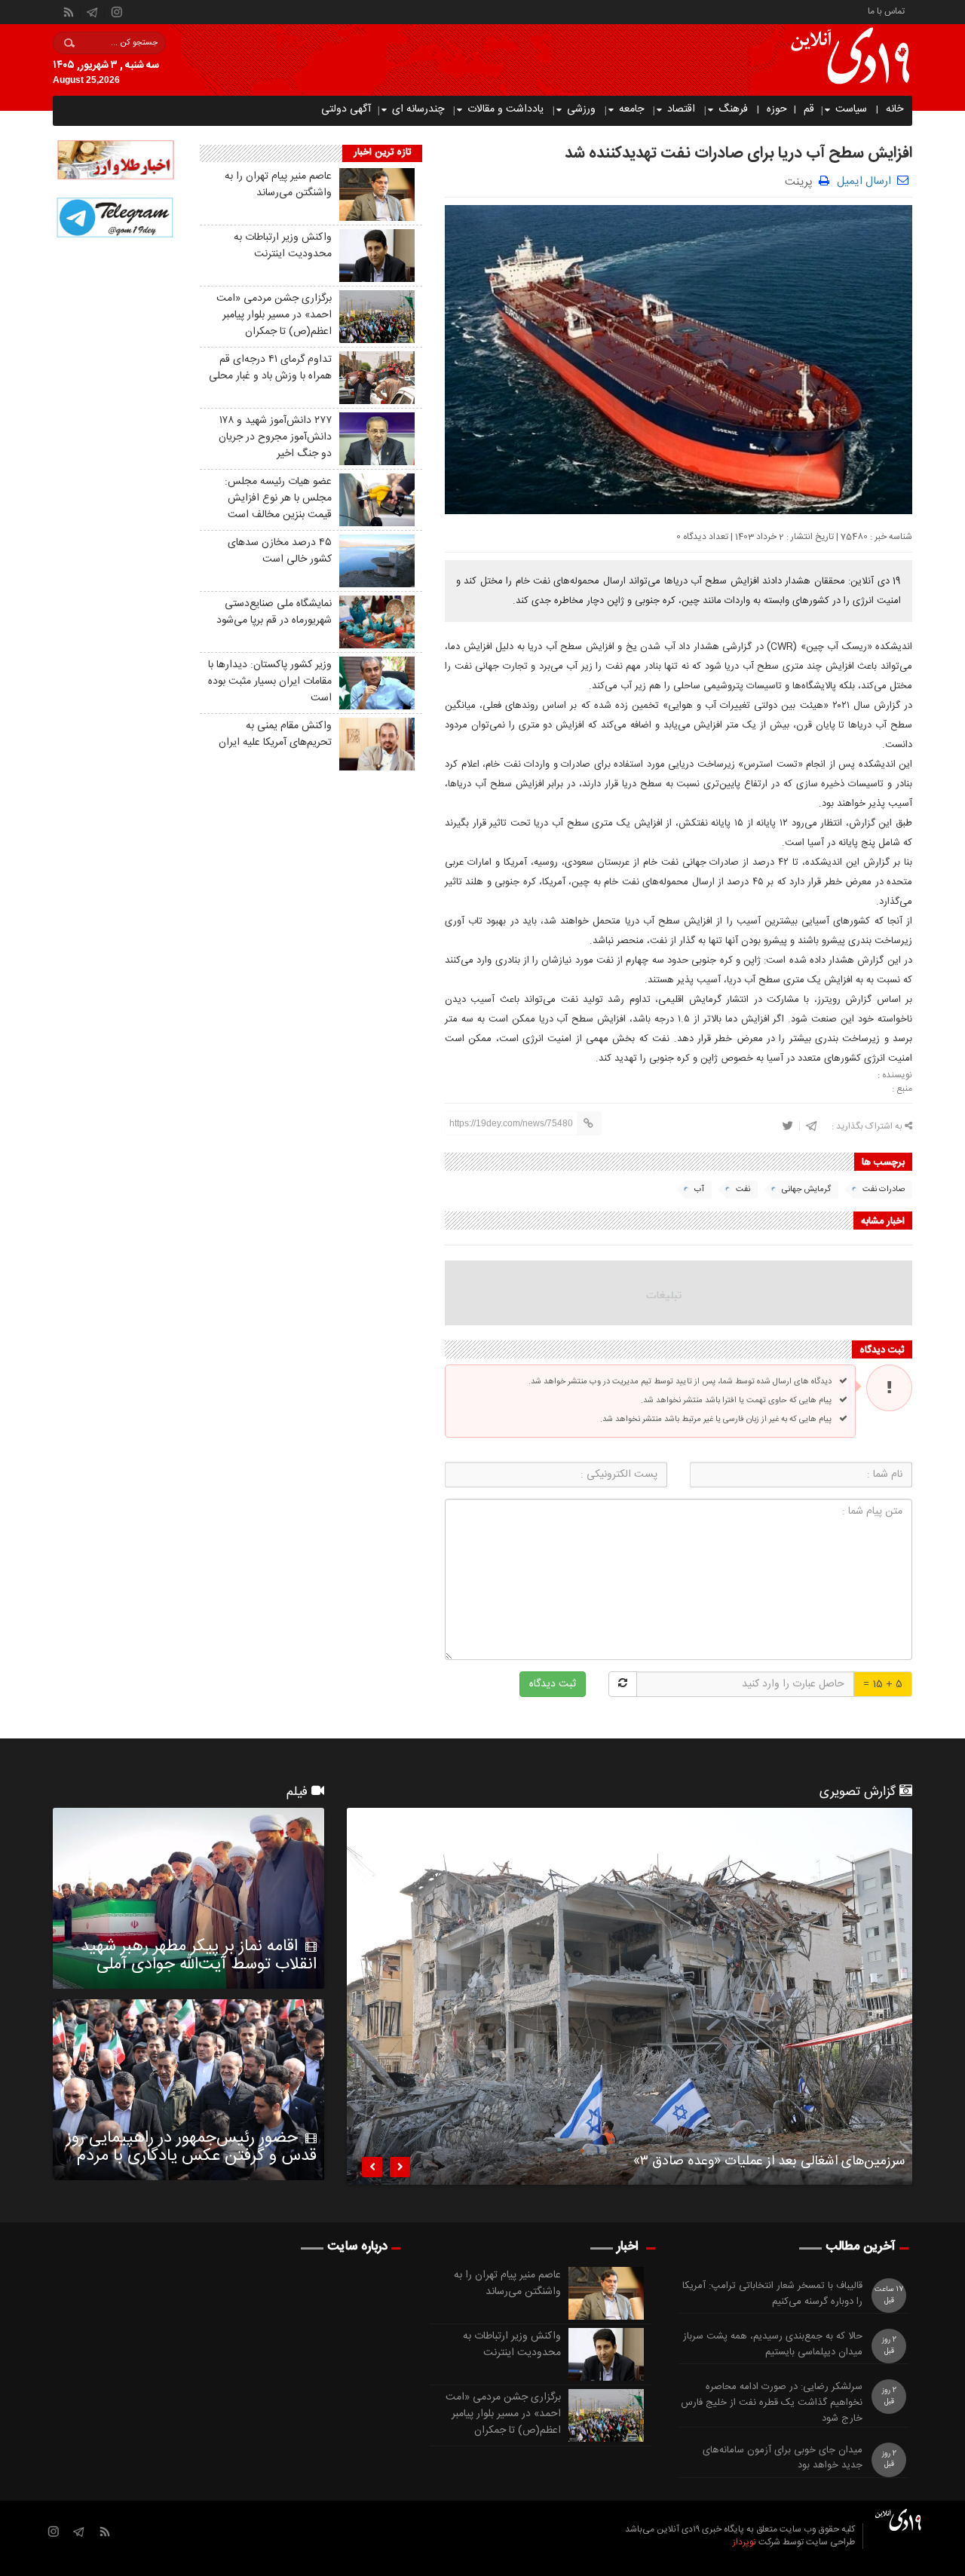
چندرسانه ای (418, 109)
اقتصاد (681, 109)
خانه (895, 109)
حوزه (777, 109)
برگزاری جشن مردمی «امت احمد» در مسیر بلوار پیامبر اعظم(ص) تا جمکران (274, 315)
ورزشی (581, 109)
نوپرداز (744, 2542)
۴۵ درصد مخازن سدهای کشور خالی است (280, 551)
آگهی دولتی (346, 109)
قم (809, 109)
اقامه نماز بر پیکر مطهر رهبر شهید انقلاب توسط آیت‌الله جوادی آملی (199, 1956)
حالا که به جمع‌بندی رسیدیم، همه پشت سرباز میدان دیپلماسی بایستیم (773, 2345)
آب (699, 1190)
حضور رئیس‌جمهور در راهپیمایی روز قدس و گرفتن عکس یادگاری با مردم (191, 2147)
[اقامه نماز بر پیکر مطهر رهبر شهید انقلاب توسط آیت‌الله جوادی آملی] (188, 1898)
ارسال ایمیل (864, 181)
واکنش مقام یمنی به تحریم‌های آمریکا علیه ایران (275, 734)
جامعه (631, 109)
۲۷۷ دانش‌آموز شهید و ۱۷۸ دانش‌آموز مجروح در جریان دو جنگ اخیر (275, 437)
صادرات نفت (884, 1190)
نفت (743, 1190)
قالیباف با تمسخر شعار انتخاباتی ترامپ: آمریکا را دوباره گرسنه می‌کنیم (772, 2294)
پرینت (802, 181)
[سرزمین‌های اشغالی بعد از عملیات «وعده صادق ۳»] (630, 1996)
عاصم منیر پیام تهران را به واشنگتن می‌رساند (278, 185)
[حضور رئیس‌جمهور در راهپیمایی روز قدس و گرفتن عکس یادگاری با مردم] (188, 2090)
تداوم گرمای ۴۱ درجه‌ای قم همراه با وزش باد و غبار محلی (270, 368)
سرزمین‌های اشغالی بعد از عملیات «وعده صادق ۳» (769, 2164)
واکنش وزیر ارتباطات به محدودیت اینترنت (283, 246)
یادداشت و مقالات (505, 109)
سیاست (851, 109)
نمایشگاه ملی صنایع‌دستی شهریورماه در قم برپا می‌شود (274, 612)
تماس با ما (886, 10)
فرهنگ (733, 109)
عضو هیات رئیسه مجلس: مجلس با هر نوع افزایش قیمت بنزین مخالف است (278, 498)
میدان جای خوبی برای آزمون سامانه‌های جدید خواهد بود (783, 2458)
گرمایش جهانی (806, 1190)
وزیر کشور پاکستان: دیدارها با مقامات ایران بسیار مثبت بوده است (270, 682)
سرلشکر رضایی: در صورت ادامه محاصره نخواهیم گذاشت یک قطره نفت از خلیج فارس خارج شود (772, 2403)
